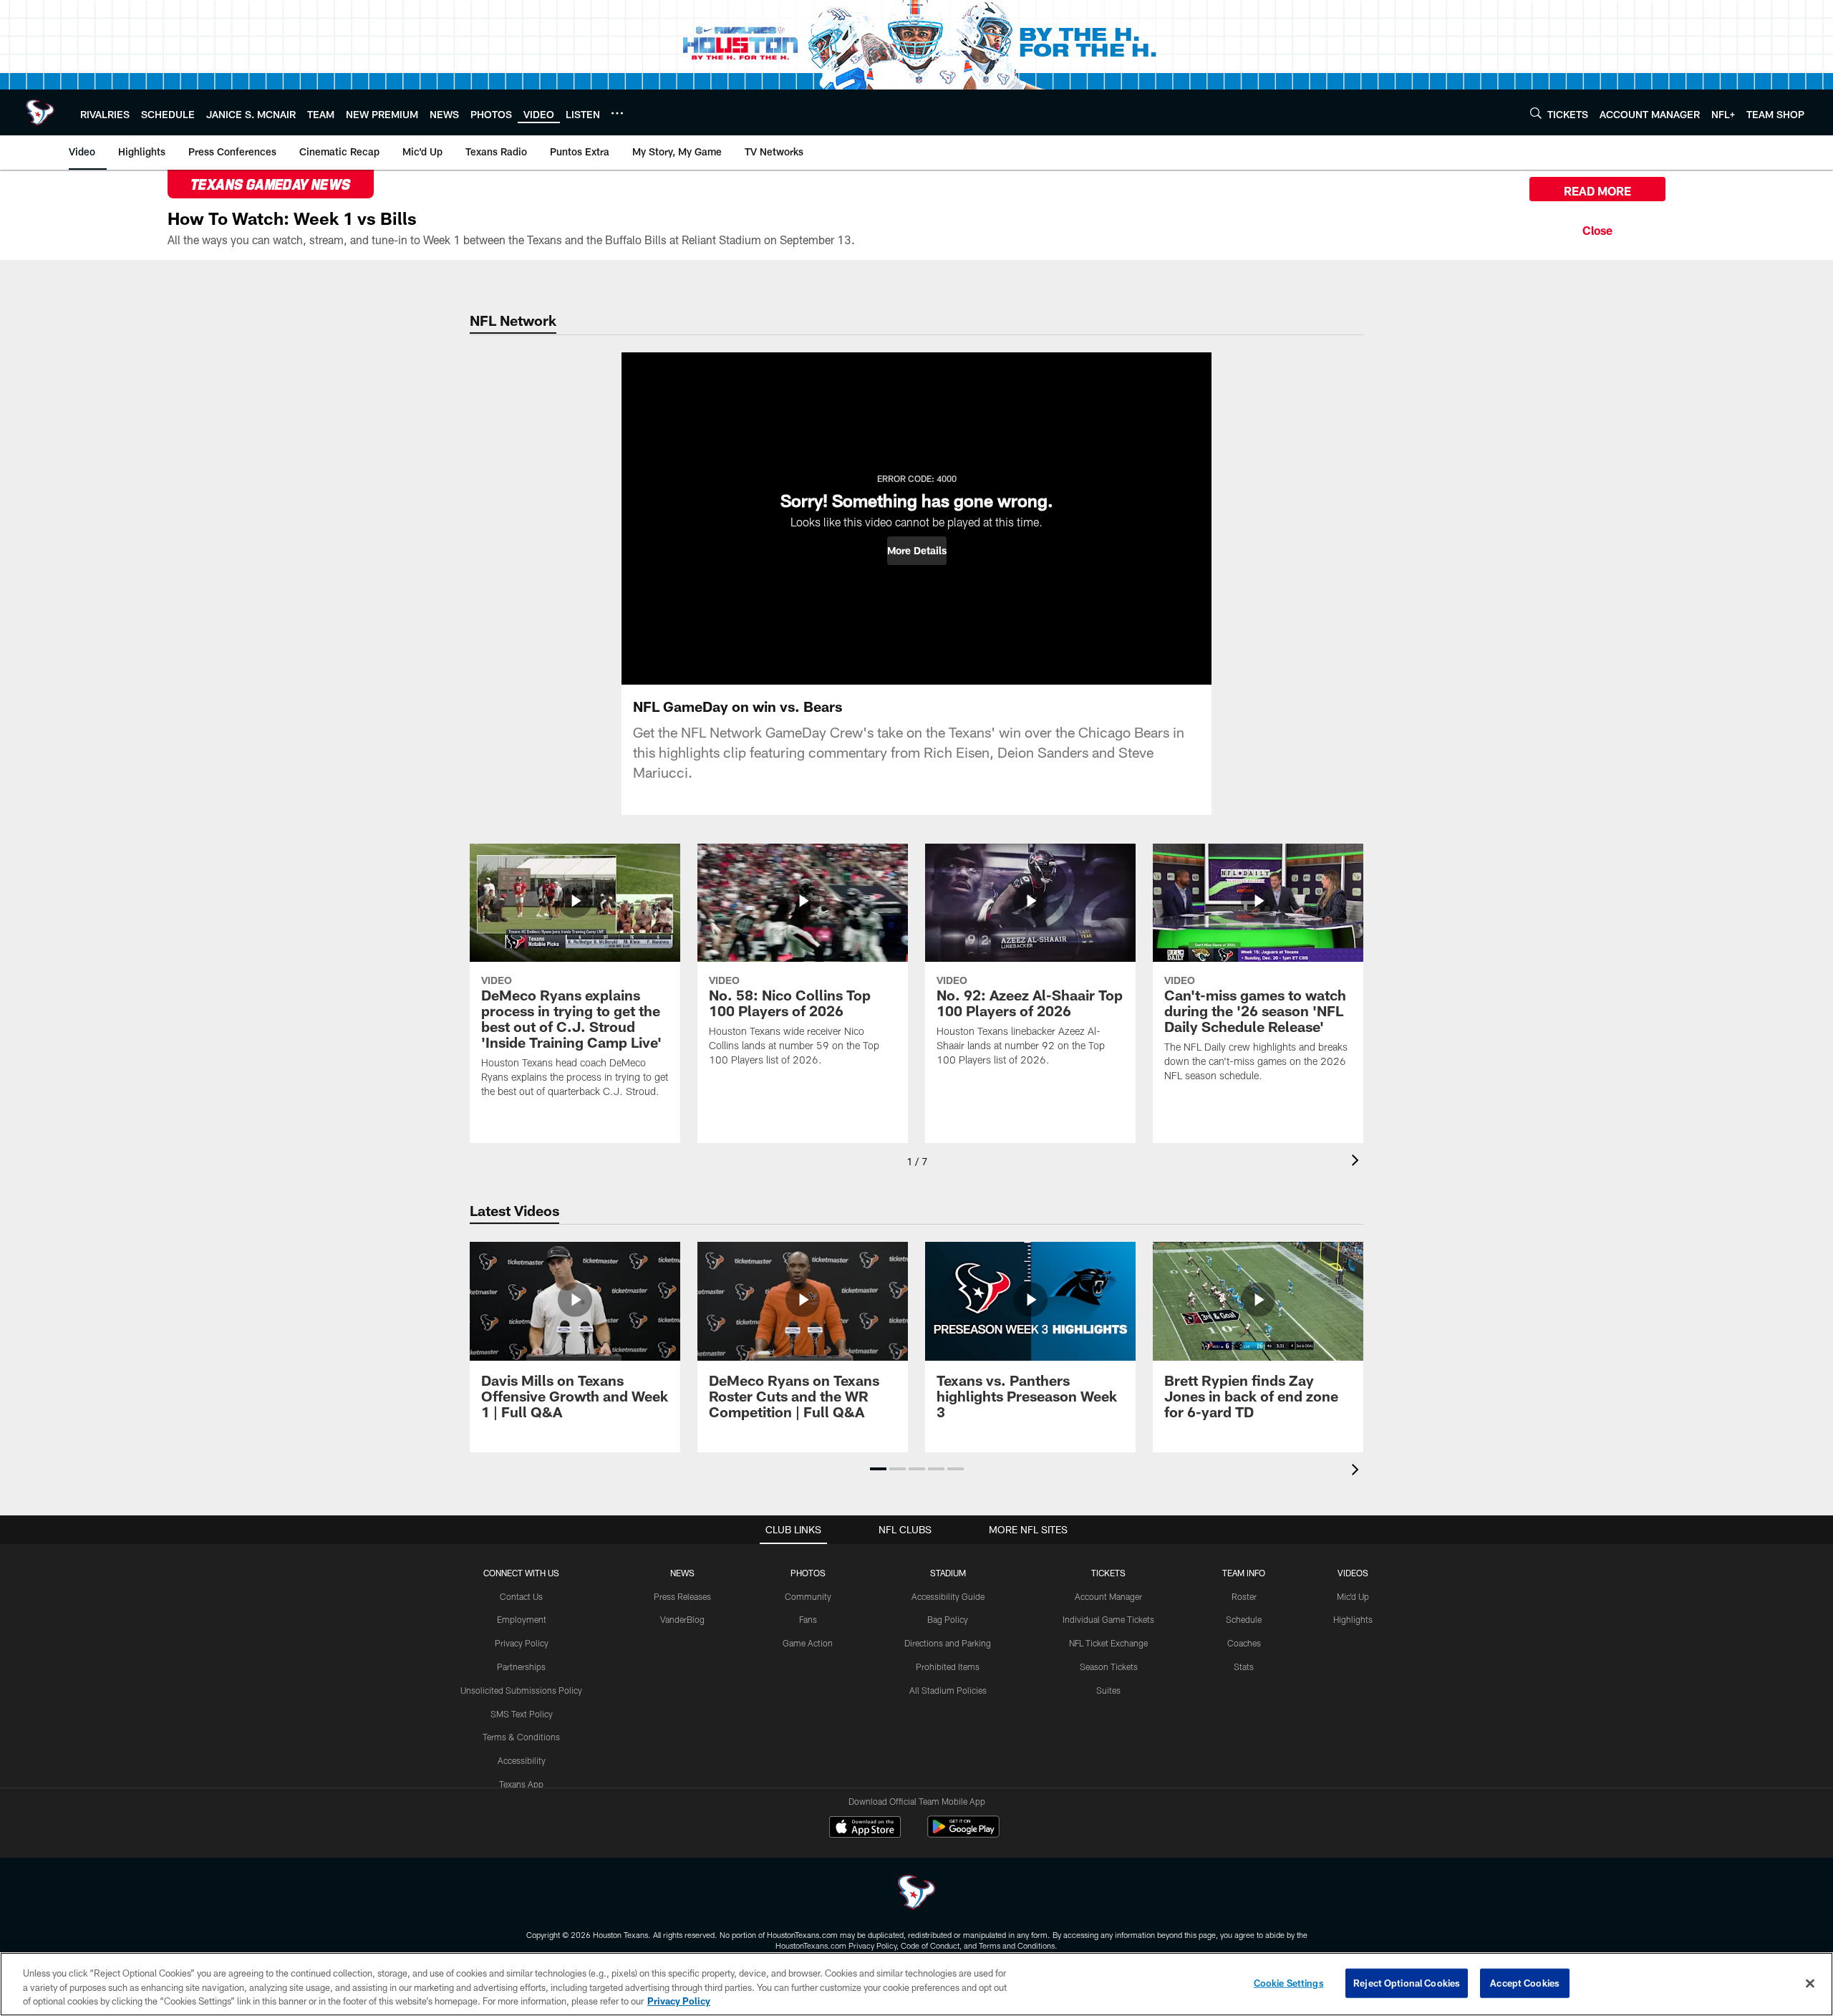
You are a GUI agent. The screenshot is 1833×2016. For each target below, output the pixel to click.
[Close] (1597, 228)
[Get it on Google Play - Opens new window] (963, 1834)
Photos (808, 1573)
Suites (1108, 1690)
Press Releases (682, 1596)
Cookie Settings (1289, 1982)
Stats (1244, 1667)
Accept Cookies (1525, 1982)
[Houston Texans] (916, 1894)
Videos (1353, 1573)
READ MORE (1597, 191)
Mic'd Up (1353, 1596)
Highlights (1353, 1619)
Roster (1244, 1596)
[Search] (1536, 113)
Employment (522, 1619)
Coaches (1244, 1643)
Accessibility (522, 1760)
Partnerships (521, 1667)
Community (808, 1596)
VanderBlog (682, 1619)
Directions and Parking (948, 1643)
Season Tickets (1109, 1667)
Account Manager (1108, 1596)
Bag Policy (948, 1619)
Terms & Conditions (521, 1737)
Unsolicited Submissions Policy (521, 1690)
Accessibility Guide (948, 1596)
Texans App (521, 1784)
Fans (808, 1619)
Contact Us (521, 1596)
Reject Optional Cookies (1407, 1982)
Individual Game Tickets (1108, 1619)
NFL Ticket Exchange (1108, 1643)
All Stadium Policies (948, 1690)
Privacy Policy (522, 1643)
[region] (916, 1984)
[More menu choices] (617, 113)
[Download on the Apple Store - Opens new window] (865, 1828)
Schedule (1244, 1619)
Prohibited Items (948, 1667)
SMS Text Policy (522, 1714)
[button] (917, 551)
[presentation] (1358, 1162)
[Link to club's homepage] (40, 112)
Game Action (808, 1643)
